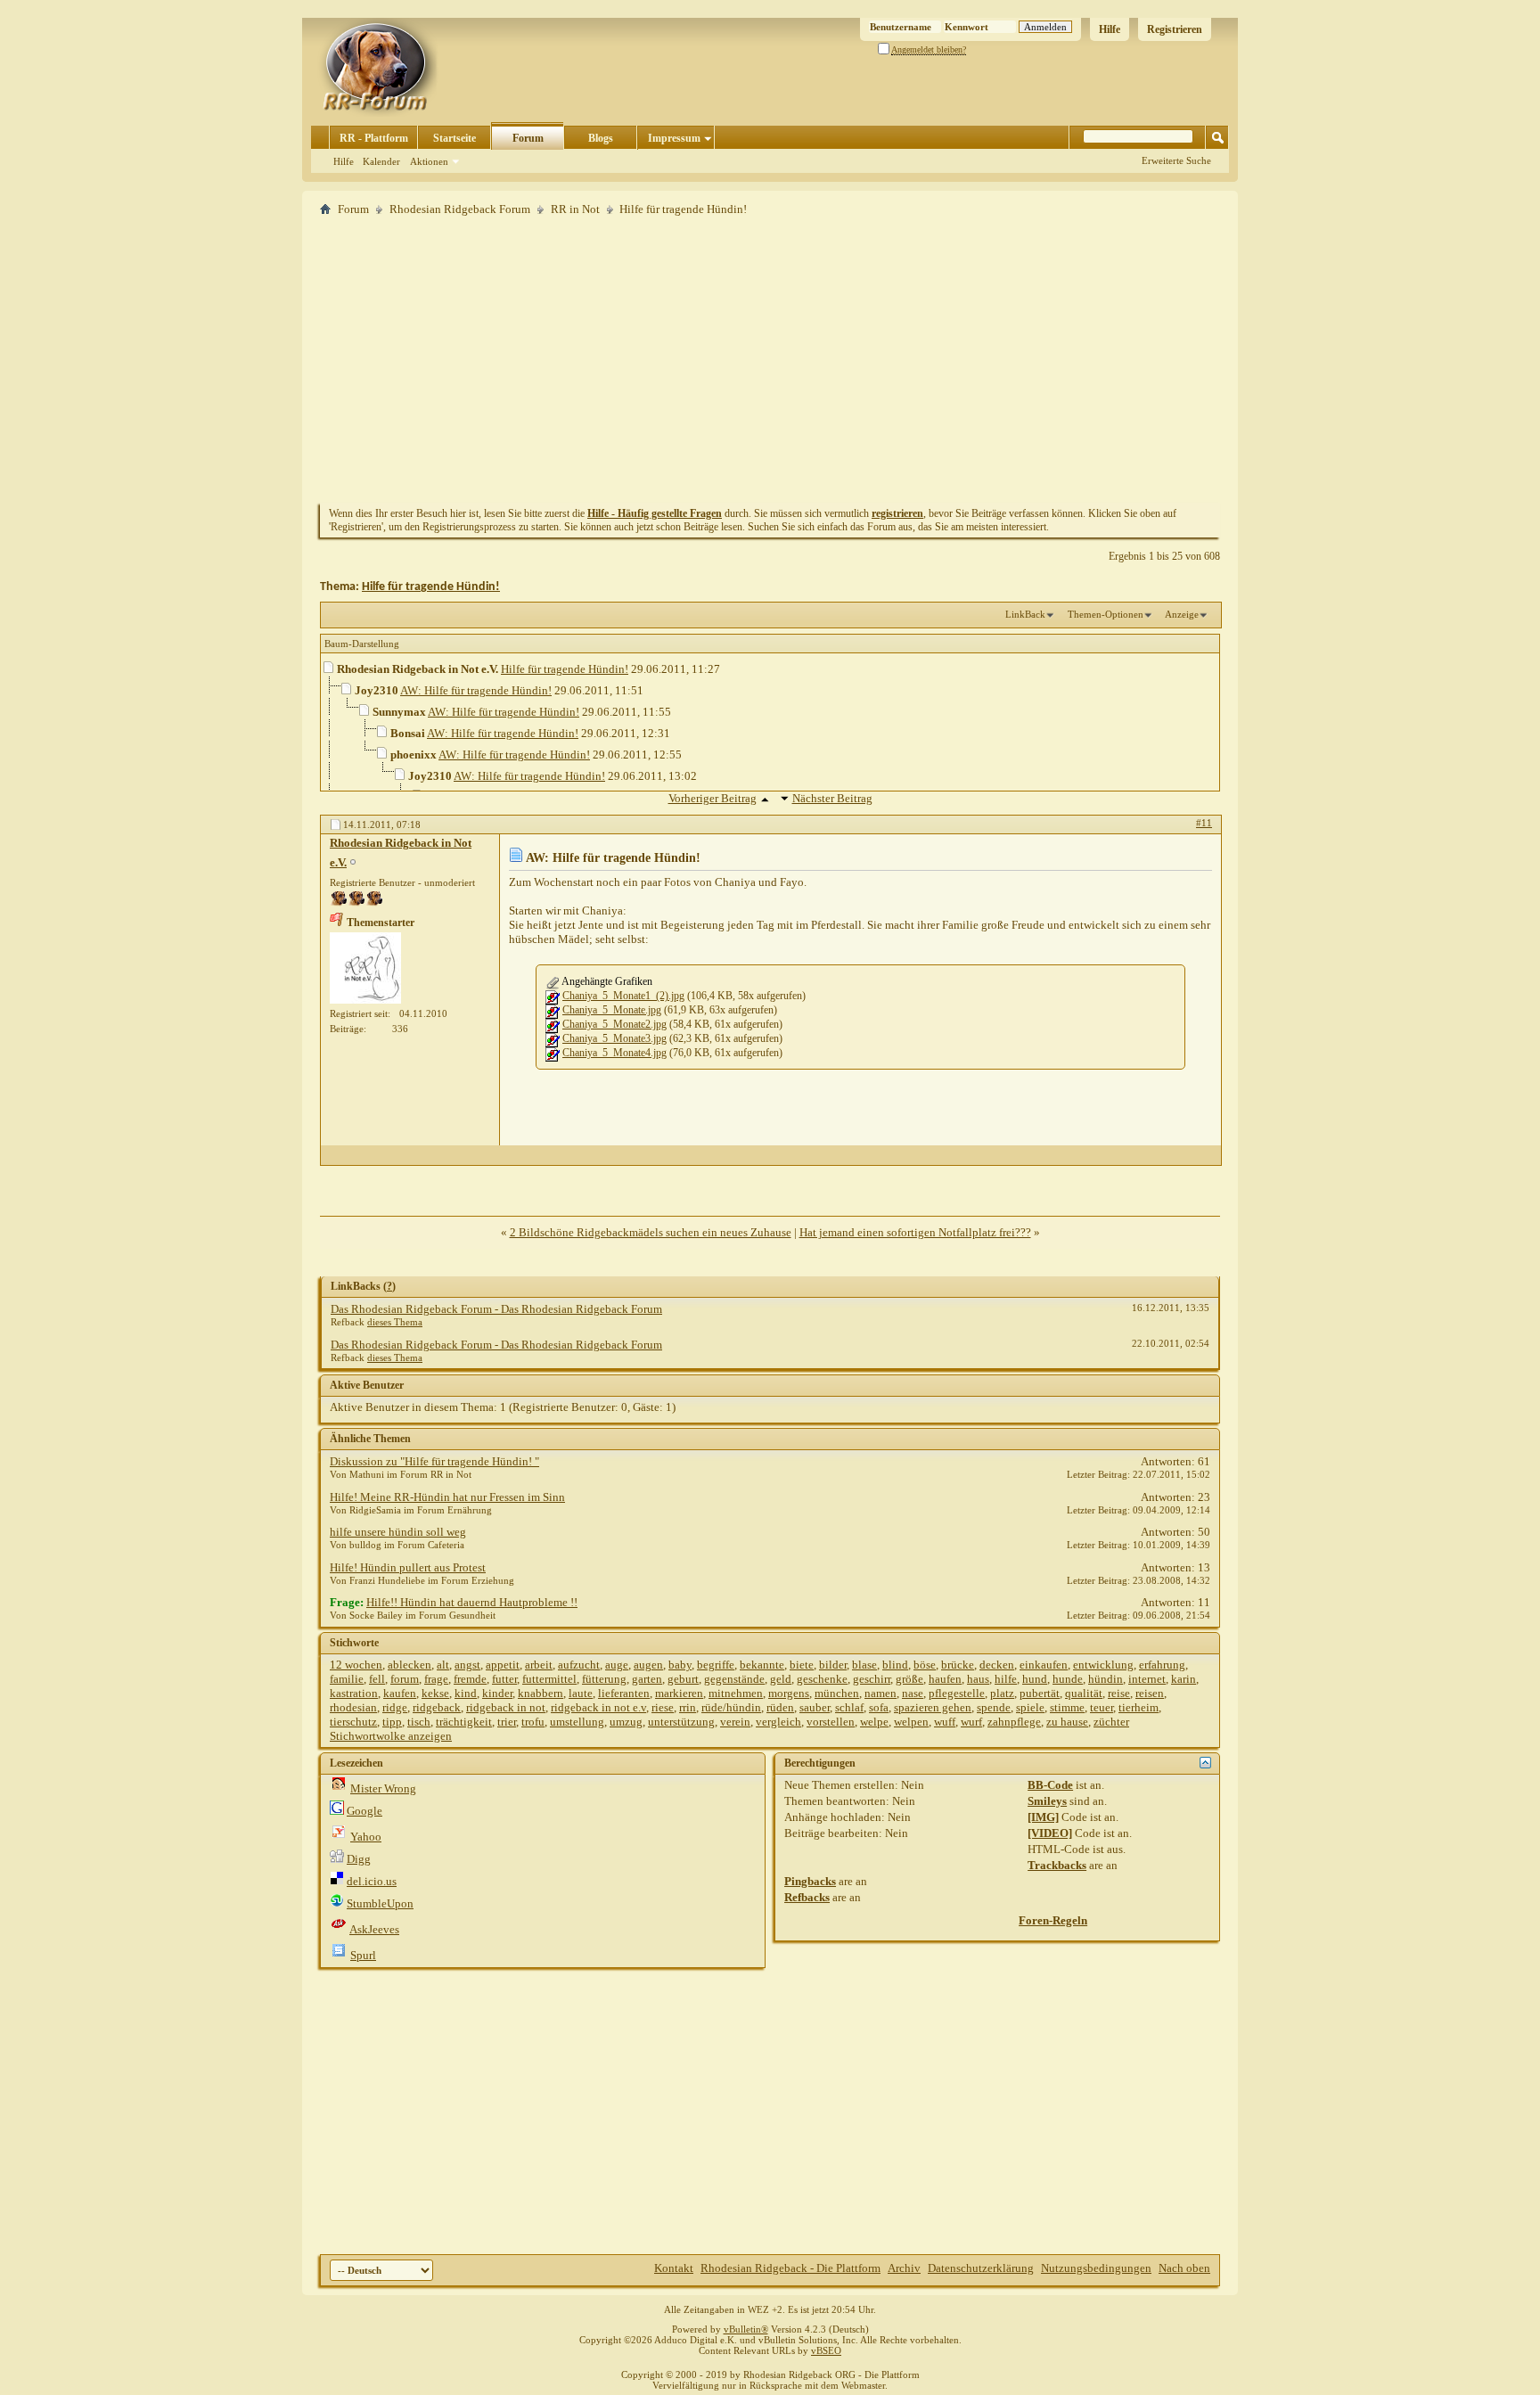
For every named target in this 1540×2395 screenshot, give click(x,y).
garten (647, 1679)
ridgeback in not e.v (598, 1707)
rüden (780, 1707)
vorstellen (831, 1722)
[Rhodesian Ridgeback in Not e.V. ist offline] (365, 968)
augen (648, 1665)
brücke (958, 1665)
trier (507, 1722)
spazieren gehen (933, 1707)
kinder (497, 1693)
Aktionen (429, 161)
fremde (470, 1679)
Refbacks (807, 1897)
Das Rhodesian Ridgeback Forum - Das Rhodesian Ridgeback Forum (496, 1309)
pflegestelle (957, 1693)
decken (997, 1665)
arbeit (539, 1665)
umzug (626, 1722)
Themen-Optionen (1106, 614)
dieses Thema (395, 1322)
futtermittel (549, 1679)
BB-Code (1050, 1785)
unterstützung (681, 1722)
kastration (354, 1693)
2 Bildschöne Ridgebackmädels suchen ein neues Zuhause (651, 1232)
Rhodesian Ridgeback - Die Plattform (790, 2268)
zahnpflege (1014, 1722)
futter (504, 1679)
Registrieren (1175, 29)
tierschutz (353, 1722)
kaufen (400, 1693)
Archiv (904, 2268)
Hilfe (1110, 29)
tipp (392, 1722)
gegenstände (734, 1679)
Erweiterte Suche (1176, 160)
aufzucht (579, 1665)
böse (925, 1665)
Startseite (455, 138)
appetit (503, 1665)
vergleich (778, 1722)
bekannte (762, 1665)
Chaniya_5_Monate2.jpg (614, 1024)
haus (978, 1679)
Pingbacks (810, 1881)
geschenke (822, 1679)
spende (994, 1707)
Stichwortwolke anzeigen (391, 1736)
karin (1184, 1679)
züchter (1111, 1722)
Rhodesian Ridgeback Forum (460, 209)
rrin (688, 1707)
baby (680, 1665)
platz (1002, 1693)
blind (895, 1665)
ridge (395, 1707)
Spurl (363, 1955)
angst (467, 1665)
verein (735, 1722)
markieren (679, 1693)
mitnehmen (736, 1693)
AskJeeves (374, 1929)
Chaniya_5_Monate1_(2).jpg (623, 996)
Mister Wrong (383, 1788)
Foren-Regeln (1053, 1920)
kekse (435, 1693)
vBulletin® (746, 2329)
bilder (833, 1665)
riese (663, 1707)
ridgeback (437, 1707)
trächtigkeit (464, 1722)
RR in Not (575, 209)
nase (913, 1693)
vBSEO (826, 2350)
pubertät (1040, 1693)
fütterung (604, 1679)
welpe (874, 1722)
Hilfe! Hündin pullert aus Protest (408, 1567)
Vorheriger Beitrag (713, 798)
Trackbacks (1057, 1865)
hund (1035, 1679)
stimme (1067, 1707)
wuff (945, 1722)
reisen (1150, 1693)
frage (436, 1679)
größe (909, 1679)
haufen (945, 1679)
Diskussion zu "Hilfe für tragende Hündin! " (434, 1461)
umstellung (577, 1722)
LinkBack (1025, 614)
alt (443, 1665)
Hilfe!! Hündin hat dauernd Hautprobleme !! (472, 1602)
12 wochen (356, 1665)
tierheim (1139, 1707)
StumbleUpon (380, 1903)
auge (617, 1665)
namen (881, 1693)
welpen (911, 1722)
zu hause (1067, 1722)
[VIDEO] (1050, 1833)
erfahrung (1162, 1665)
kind (466, 1693)
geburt (683, 1679)
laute (581, 1693)
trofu (533, 1722)
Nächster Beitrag (832, 798)
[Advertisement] (770, 359)
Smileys (1047, 1801)
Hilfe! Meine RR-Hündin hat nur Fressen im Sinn (447, 1497)
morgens (789, 1693)
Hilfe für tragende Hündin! (431, 587)
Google (365, 1811)
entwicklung (1103, 1665)
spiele (1030, 1707)
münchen (837, 1693)
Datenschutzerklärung (981, 2268)
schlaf (849, 1707)
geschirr (872, 1679)
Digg (359, 1859)
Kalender (381, 161)
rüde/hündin (731, 1707)
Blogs (601, 138)
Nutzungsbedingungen (1096, 2268)
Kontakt (674, 2268)
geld (781, 1679)
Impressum (674, 138)
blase (864, 1665)
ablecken (410, 1665)
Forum (528, 138)
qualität (1084, 1693)
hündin (1106, 1679)
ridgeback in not (506, 1707)
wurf (971, 1722)
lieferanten (624, 1693)
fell (377, 1679)
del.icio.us (372, 1881)
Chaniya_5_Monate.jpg (612, 1010)
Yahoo (366, 1837)
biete (802, 1665)
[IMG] (1043, 1817)
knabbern (541, 1693)
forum (405, 1679)
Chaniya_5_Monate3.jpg (614, 1038)
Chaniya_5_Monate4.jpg (614, 1053)
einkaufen (1044, 1665)
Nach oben (1184, 2268)
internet (1147, 1679)
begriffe (716, 1665)
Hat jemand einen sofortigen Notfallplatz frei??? (915, 1232)
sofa (879, 1707)
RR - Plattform (374, 138)
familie (347, 1679)
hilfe (1006, 1679)
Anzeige (1182, 614)
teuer (1102, 1707)
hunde (1068, 1679)
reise (1119, 1693)
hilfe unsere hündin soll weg (398, 1532)
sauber (815, 1707)
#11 (1204, 823)
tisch (419, 1722)
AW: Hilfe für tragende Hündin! (476, 690)
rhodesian (353, 1707)
